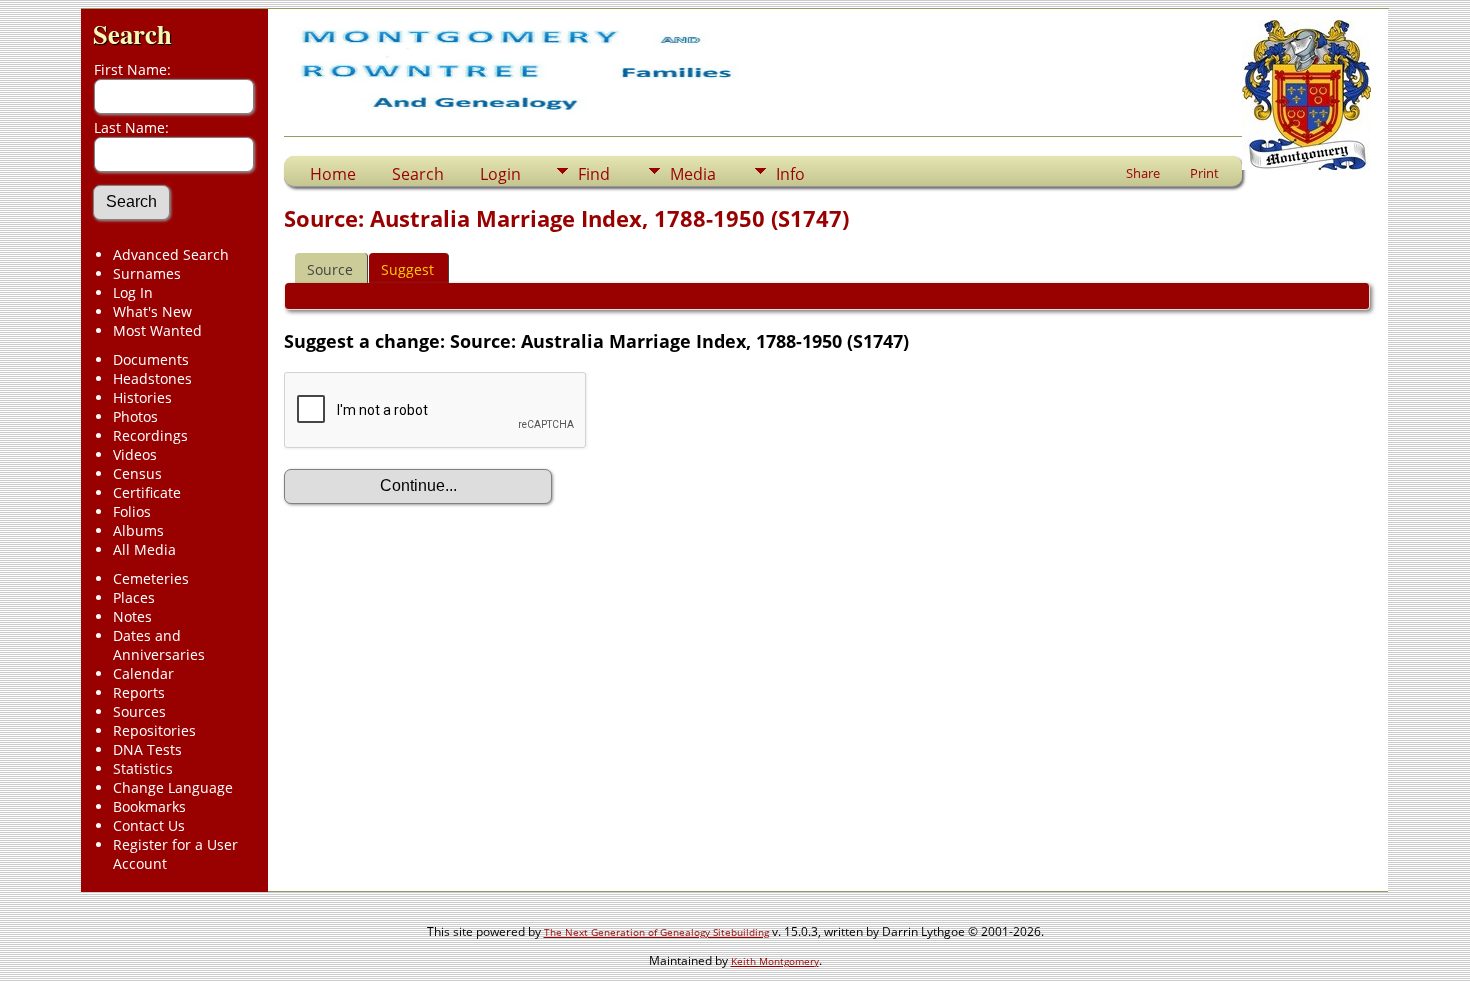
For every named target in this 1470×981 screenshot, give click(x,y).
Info (790, 174)
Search (132, 33)
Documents (151, 359)
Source (330, 269)
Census (137, 473)
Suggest (407, 269)
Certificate (147, 492)
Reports (139, 692)
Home (333, 174)
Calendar (143, 673)
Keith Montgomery (775, 961)
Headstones (152, 378)
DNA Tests (147, 749)
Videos (135, 454)
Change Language (173, 787)
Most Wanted (157, 330)
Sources (139, 711)
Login (500, 174)
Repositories (154, 730)
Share (1143, 173)
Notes (132, 616)
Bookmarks (149, 806)
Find (594, 174)
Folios (132, 511)
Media (693, 174)
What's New (152, 311)
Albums (138, 530)
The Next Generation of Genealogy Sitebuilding (656, 932)
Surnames (147, 273)
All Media (144, 549)
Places (134, 597)
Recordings (150, 435)
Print (1204, 173)
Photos (135, 416)
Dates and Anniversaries (159, 645)
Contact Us (149, 825)
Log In (133, 292)
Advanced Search (171, 254)
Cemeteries (151, 578)
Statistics (143, 768)
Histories (142, 397)
